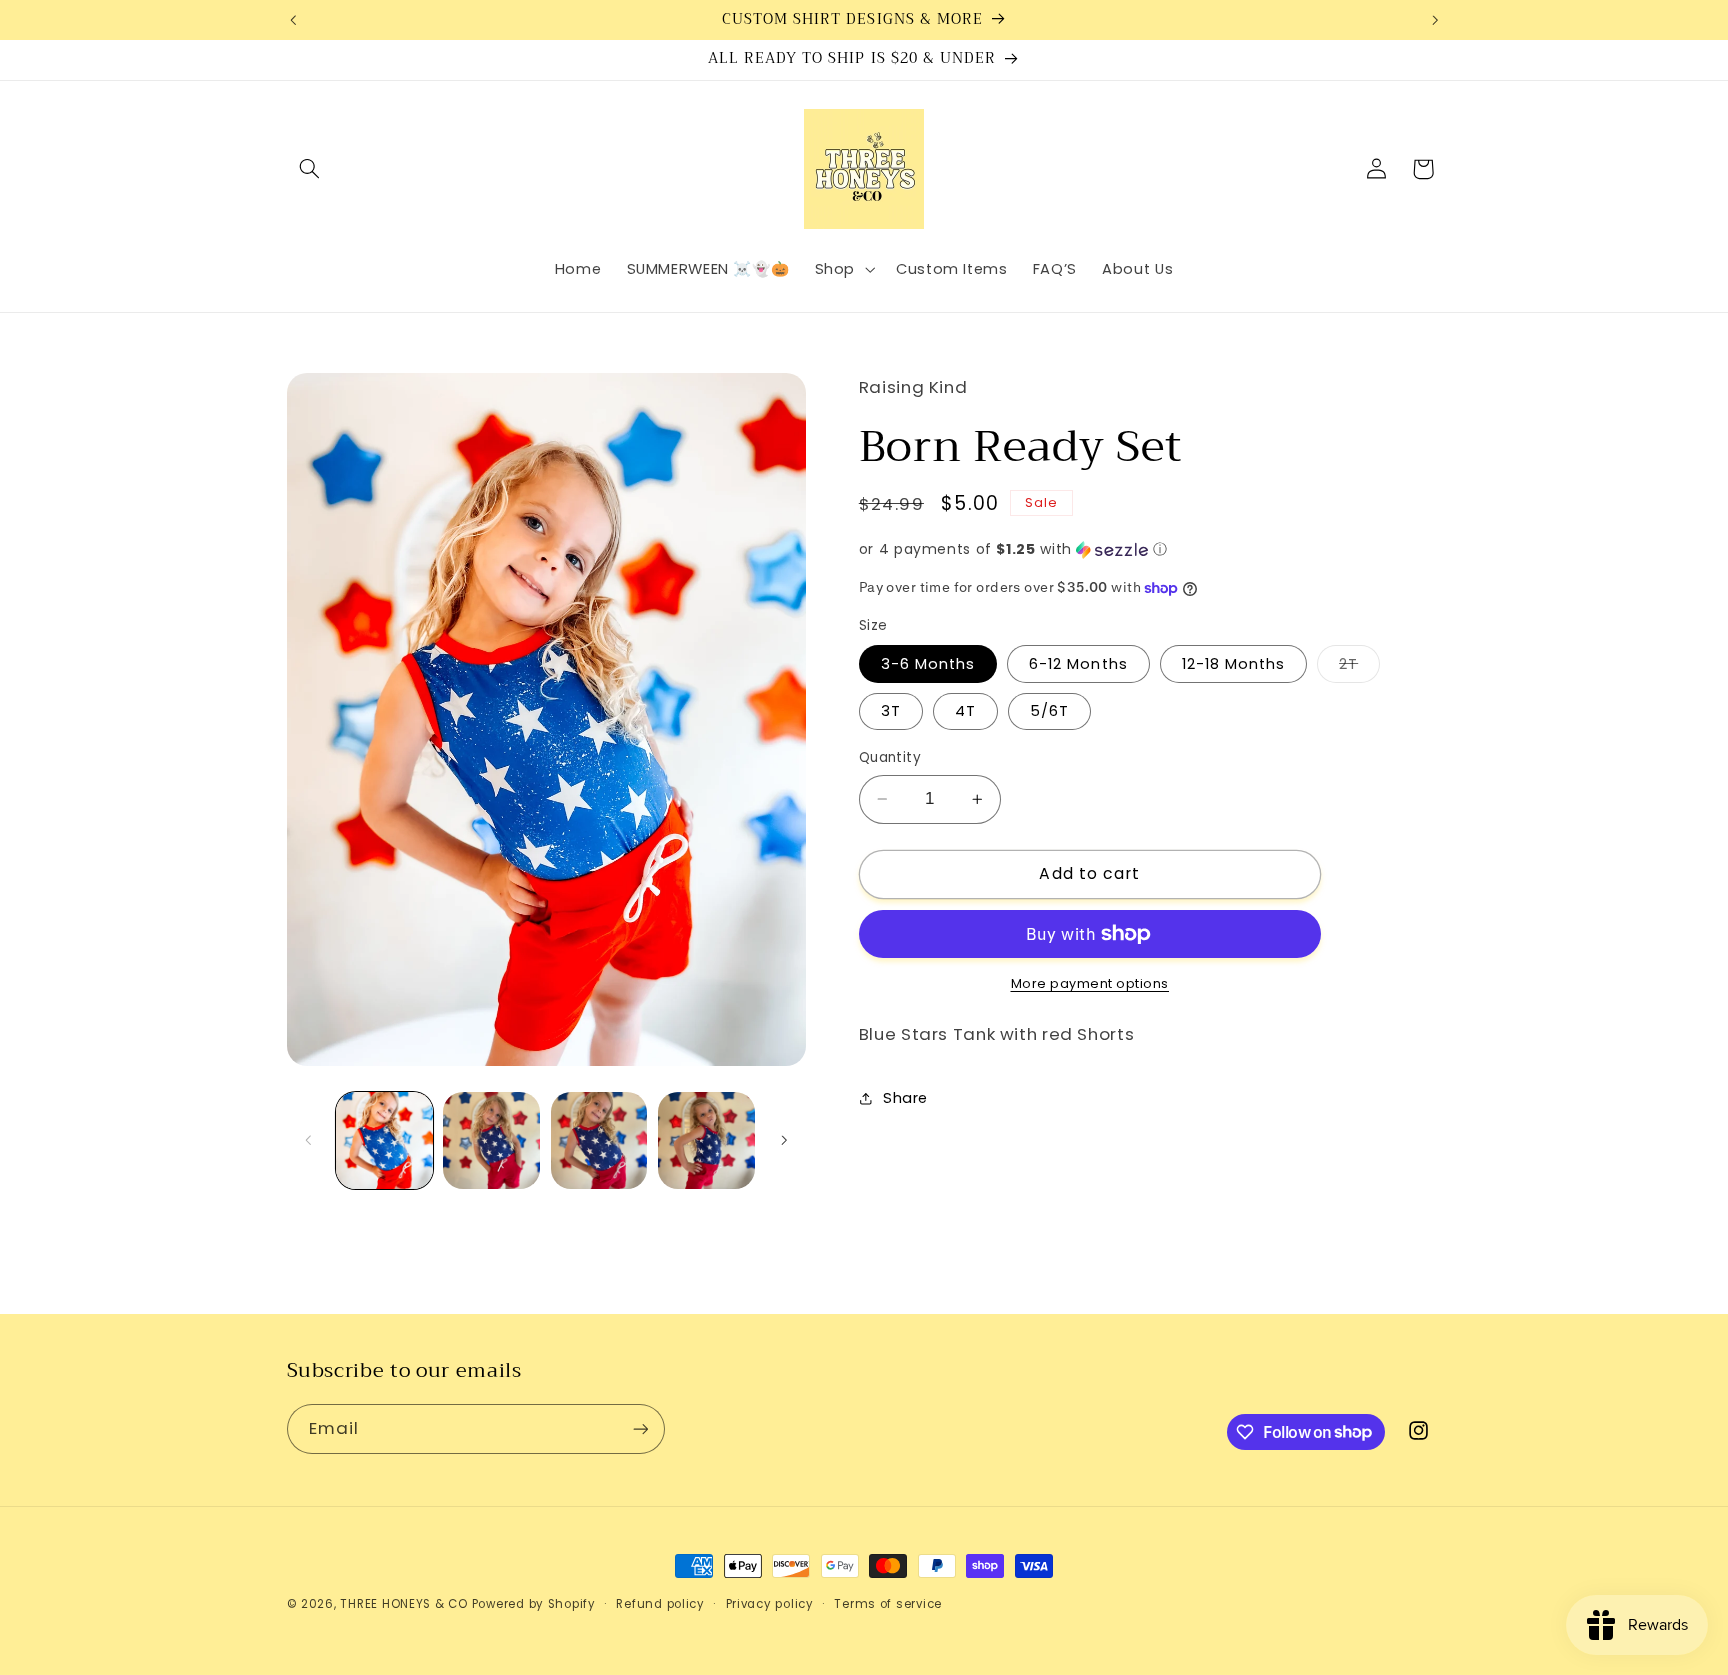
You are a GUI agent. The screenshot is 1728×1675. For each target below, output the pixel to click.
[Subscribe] (640, 1428)
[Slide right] (784, 1140)
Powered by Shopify (534, 1604)
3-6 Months (928, 664)
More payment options (1090, 983)
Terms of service (888, 1604)
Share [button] (905, 1098)
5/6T (1049, 711)
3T (891, 711)
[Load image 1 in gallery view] (384, 1140)
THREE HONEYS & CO (404, 1604)
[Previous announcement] (293, 20)
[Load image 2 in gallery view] (491, 1140)
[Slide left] (309, 1140)
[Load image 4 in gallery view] (706, 1140)
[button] (310, 169)
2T (1359, 668)
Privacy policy (770, 1604)
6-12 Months (1078, 664)
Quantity (890, 757)
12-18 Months (1234, 664)
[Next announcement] (1435, 20)
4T (965, 711)
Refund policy (660, 1604)
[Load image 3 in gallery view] (599, 1140)
